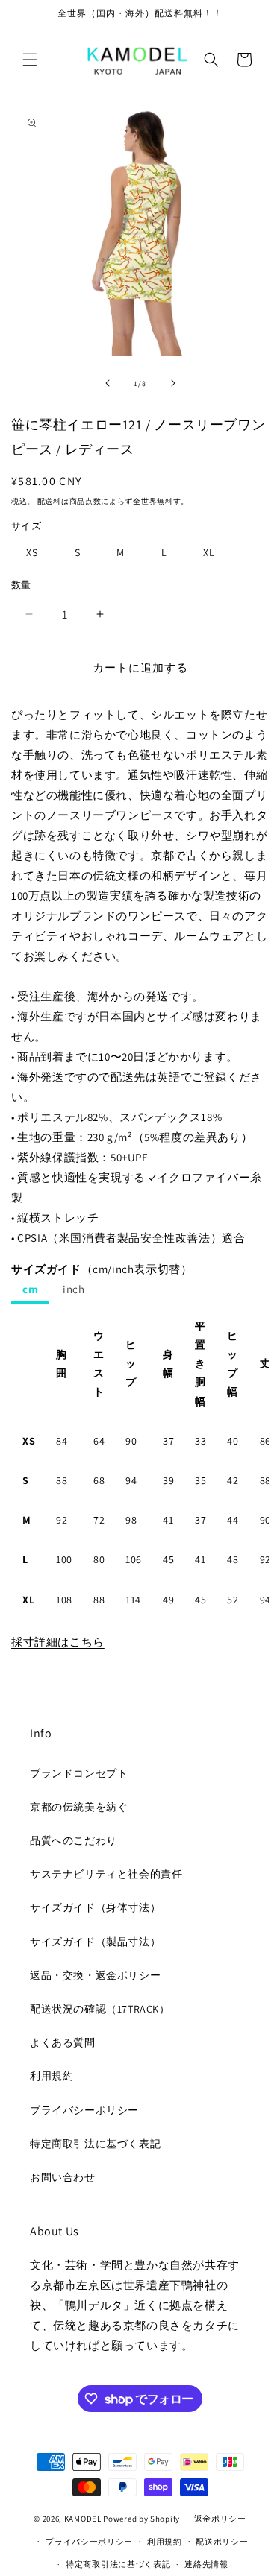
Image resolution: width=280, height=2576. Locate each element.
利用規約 (52, 2076)
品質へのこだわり (74, 1840)
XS (32, 552)
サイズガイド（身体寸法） (95, 1907)
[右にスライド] (173, 383)
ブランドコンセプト (79, 1773)
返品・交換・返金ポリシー (95, 1975)
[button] (30, 60)
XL (209, 552)
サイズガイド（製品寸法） (95, 1942)
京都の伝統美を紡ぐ (79, 1807)
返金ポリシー (220, 2519)
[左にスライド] (108, 383)
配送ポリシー (222, 2542)
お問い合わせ (63, 2177)
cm (30, 1289)
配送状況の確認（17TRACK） (100, 2009)
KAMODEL (83, 2519)
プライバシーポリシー (84, 2110)
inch (74, 1289)
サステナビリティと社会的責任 (106, 1874)
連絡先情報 (206, 2564)
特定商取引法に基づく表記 (95, 2144)
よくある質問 (63, 2042)
